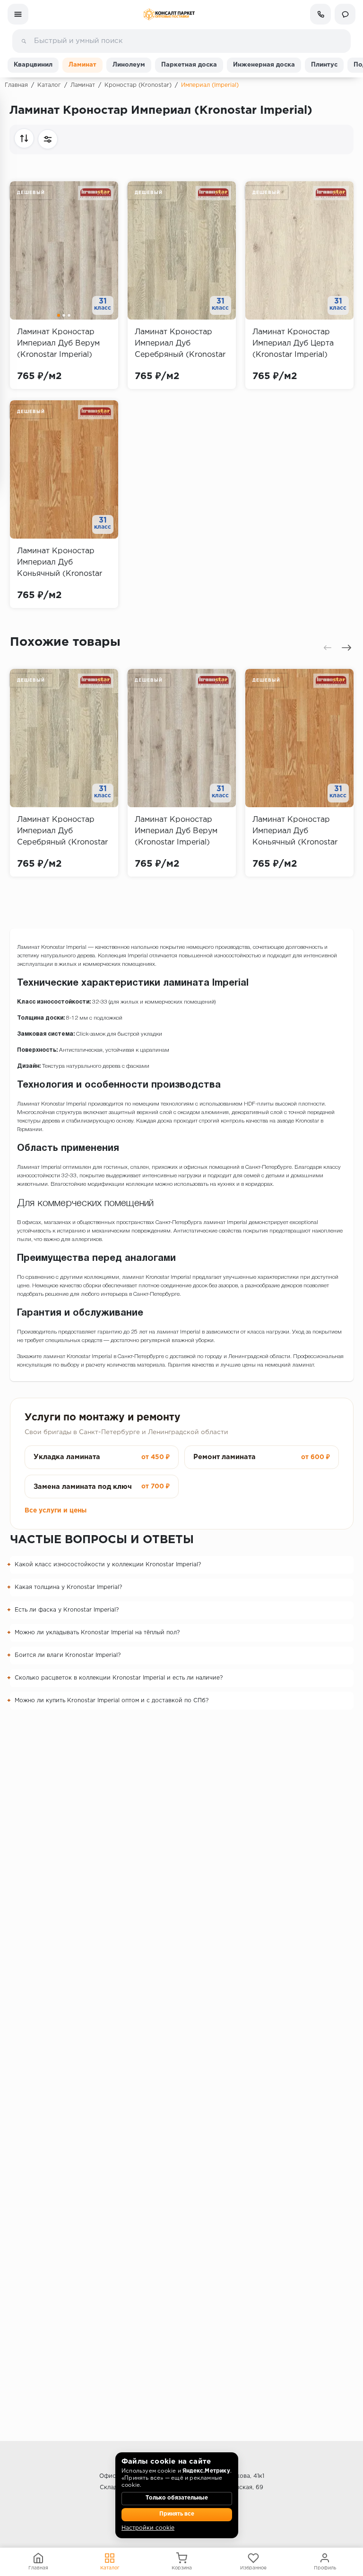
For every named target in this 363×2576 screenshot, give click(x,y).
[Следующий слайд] (346, 648)
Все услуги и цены (56, 1511)
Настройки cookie (148, 2528)
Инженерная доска (264, 65)
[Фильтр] (48, 139)
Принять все (177, 2514)
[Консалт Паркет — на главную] (169, 14)
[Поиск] (24, 41)
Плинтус (324, 65)
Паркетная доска (189, 65)
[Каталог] (18, 14)
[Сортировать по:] (24, 138)
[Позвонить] (320, 14)
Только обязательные (177, 2498)
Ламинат (82, 65)
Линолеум (129, 65)
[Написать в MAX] (345, 14)
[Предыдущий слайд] (328, 648)
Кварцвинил (33, 65)
